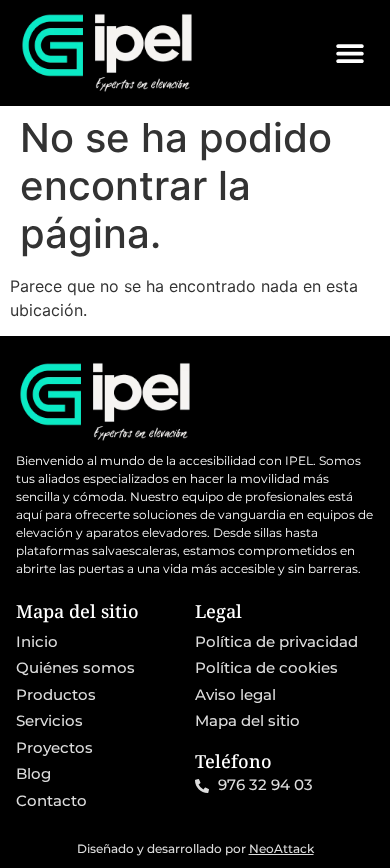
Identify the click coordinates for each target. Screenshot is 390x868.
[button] (349, 52)
